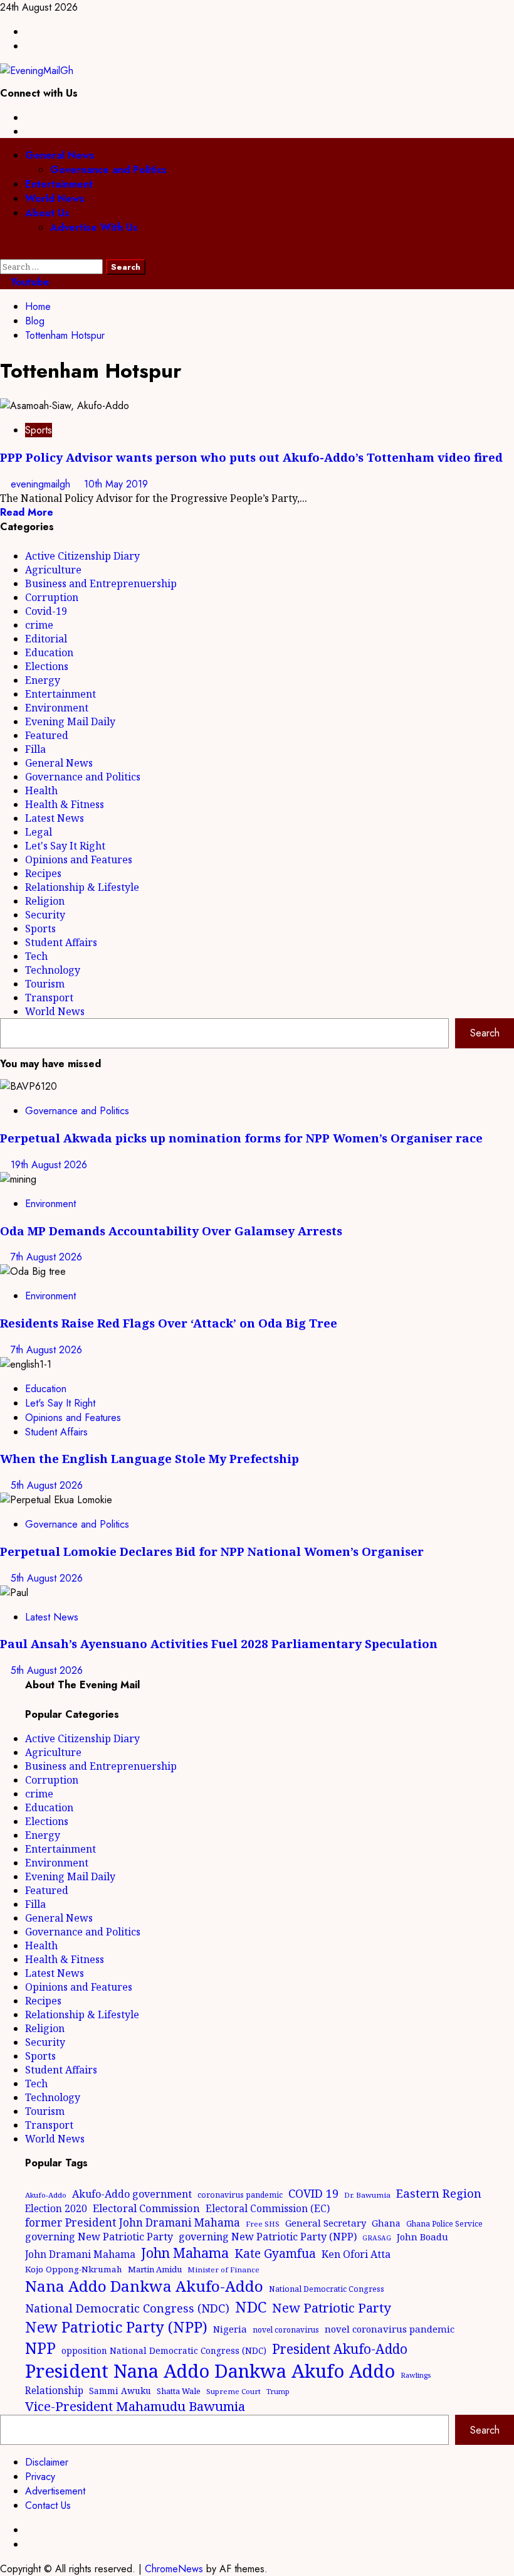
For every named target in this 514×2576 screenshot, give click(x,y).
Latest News (55, 818)
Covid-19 (46, 611)
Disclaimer (47, 2462)
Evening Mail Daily (70, 721)
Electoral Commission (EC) (268, 2208)
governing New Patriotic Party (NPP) (268, 2237)
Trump (278, 2391)
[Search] (4, 252)
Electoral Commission (146, 2208)
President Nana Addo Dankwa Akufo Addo (210, 2371)
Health (41, 790)
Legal (39, 832)
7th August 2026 (46, 1257)
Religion (45, 901)
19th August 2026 (49, 1165)
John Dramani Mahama (80, 2254)
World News (55, 199)
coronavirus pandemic (240, 2195)
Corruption (52, 597)
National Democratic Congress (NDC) (127, 2308)
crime (39, 625)
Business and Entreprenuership (101, 583)
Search (485, 1033)
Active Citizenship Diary (82, 556)
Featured (47, 735)
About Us (47, 213)
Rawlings (416, 2375)
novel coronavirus (286, 2330)
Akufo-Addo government (132, 2194)
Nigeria (230, 2329)
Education (49, 652)
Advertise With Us (94, 227)
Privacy (40, 2477)
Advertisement (55, 2491)
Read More (27, 512)
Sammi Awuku (120, 2391)
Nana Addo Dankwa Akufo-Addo (144, 2286)
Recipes (43, 873)
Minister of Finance (223, 2270)
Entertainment (59, 184)
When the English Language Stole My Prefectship (149, 1458)
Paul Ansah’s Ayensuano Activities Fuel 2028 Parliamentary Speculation (219, 1643)
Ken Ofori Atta (356, 2254)
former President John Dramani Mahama (133, 2222)
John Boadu (422, 2237)
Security (45, 915)
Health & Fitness (65, 804)
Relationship (54, 2390)
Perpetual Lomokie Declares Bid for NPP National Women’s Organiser (212, 1551)
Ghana (386, 2223)
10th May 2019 (116, 484)
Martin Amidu (155, 2269)
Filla (35, 749)
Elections (47, 666)
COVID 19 (313, 2193)
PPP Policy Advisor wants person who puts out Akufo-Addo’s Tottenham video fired (251, 457)
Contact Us (48, 2505)
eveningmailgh (42, 484)
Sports (39, 430)
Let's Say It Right (65, 846)
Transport (49, 998)
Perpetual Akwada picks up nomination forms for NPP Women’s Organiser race (241, 1138)
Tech (36, 956)
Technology (53, 970)
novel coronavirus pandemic (390, 2329)
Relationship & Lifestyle (82, 887)
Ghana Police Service (444, 2224)
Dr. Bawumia (367, 2195)
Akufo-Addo (46, 2195)
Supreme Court (233, 2391)
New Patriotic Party (332, 2307)
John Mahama (185, 2253)
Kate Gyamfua (275, 2254)
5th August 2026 (47, 1485)
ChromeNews (174, 2569)
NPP (40, 2348)
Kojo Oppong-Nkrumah (74, 2269)
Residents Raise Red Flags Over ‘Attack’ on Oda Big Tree (169, 1323)
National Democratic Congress (327, 2289)
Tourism (45, 984)
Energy (43, 680)
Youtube (29, 282)
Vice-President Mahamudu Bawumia (135, 2406)
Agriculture (53, 570)
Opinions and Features (79, 860)
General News (60, 155)
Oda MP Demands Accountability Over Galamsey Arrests (171, 1231)
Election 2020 (56, 2208)
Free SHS (263, 2224)
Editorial (46, 639)
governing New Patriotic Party (99, 2237)
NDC (251, 2307)
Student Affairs (61, 942)
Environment (57, 708)
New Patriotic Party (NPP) (116, 2327)
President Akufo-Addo (340, 2349)
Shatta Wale (179, 2391)
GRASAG (377, 2238)
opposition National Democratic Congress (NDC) (164, 2350)
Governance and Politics (108, 170)
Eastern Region (439, 2193)
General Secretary (326, 2223)
